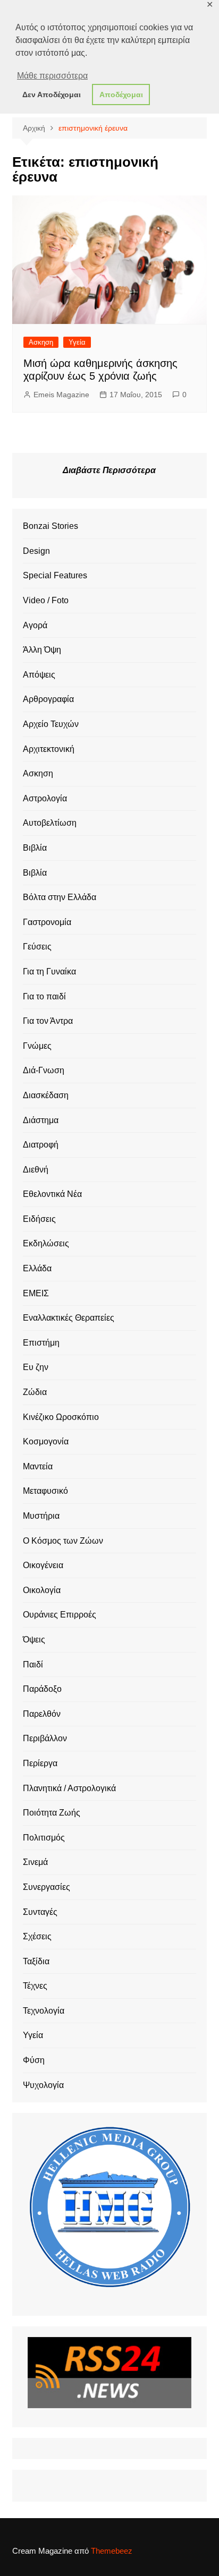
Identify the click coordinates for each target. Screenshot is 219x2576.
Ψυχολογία (43, 2085)
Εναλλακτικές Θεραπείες (69, 1318)
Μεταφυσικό (45, 1491)
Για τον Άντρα (48, 1021)
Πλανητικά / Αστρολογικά (69, 1788)
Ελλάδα (37, 1268)
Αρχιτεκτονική (49, 749)
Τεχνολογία (44, 2011)
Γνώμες (37, 1046)
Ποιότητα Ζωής (52, 1813)
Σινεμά (35, 1862)
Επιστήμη (41, 1343)
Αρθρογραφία (48, 699)
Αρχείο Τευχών (51, 724)
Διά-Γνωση (44, 1070)
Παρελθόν (42, 1714)
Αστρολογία (45, 798)
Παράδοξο (42, 1689)
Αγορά (35, 625)
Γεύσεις (37, 947)
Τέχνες (35, 1986)
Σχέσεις (37, 1936)
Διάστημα (41, 1120)
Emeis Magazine (61, 395)
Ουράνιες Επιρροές (60, 1615)
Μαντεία (38, 1466)
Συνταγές (40, 1912)
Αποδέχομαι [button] (121, 95)
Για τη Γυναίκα (49, 972)
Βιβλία (35, 848)
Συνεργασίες (47, 1887)
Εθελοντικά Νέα (52, 1194)
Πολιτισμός (44, 1838)
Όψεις (34, 1640)
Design (36, 551)
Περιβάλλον (45, 1738)
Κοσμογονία (46, 1441)
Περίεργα (40, 1763)
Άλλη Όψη (42, 650)
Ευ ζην (36, 1367)
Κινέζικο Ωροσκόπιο (61, 1417)
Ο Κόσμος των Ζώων (63, 1541)
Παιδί (33, 1664)
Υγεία (77, 342)
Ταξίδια (36, 1961)
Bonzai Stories (50, 526)
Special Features (55, 575)
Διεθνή (36, 1170)
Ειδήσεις (39, 1219)
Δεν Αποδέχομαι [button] (52, 95)
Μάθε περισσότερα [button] (52, 76)
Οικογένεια (43, 1565)
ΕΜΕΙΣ (36, 1293)
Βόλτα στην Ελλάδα (60, 897)
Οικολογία (42, 1590)
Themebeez (112, 2551)
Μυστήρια (41, 1516)
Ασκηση (41, 342)
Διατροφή (41, 1145)
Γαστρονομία (47, 922)
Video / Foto (46, 600)
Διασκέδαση (46, 1095)
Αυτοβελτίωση (50, 823)
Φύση (34, 2060)
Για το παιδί (44, 996)
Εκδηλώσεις (46, 1243)
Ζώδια (35, 1392)
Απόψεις (39, 675)
